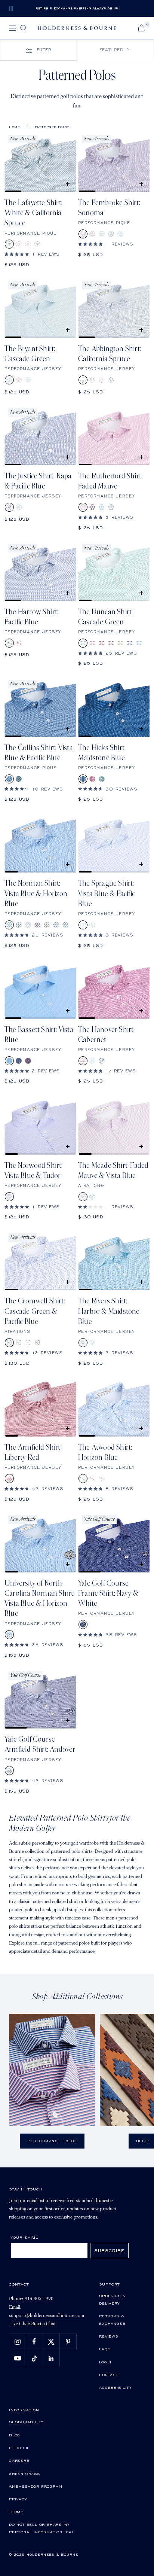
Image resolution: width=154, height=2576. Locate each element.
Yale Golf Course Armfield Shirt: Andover (40, 1744)
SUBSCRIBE (109, 2251)
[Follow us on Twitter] (51, 2341)
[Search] (24, 28)
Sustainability (26, 2422)
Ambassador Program (36, 2486)
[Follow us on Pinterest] (68, 2341)
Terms (16, 2512)
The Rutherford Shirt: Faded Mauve (110, 481)
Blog (15, 2435)
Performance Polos (52, 2141)
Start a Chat (44, 2324)
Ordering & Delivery (113, 2299)
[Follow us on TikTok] (34, 2358)
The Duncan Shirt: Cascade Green (105, 617)
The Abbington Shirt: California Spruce (110, 354)
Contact (109, 2375)
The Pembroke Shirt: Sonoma (109, 208)
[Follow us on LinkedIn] (51, 2358)
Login (105, 2362)
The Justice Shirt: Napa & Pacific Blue (38, 481)
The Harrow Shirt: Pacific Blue (31, 617)
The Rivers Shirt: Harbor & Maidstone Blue (109, 1311)
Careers (19, 2460)
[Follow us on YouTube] (17, 2358)
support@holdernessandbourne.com (47, 2316)
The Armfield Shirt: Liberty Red (33, 1453)
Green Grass (24, 2473)
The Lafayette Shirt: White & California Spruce (33, 213)
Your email (24, 2237)
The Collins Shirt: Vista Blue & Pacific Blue (39, 753)
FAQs (105, 2349)
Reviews (109, 2336)
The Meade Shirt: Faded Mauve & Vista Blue (113, 1171)
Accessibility (115, 2387)
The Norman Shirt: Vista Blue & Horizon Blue (36, 894)
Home (14, 127)
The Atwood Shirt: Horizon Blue (105, 1453)
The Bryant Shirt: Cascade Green (30, 354)
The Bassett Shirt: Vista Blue (39, 1035)
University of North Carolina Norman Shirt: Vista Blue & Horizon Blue (39, 1599)
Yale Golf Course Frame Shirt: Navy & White (108, 1594)
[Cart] (141, 28)
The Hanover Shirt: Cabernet (107, 1035)
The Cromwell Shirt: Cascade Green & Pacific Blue (35, 1311)
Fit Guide (19, 2448)
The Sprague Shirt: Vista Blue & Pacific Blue (107, 894)
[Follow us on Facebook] (34, 2341)
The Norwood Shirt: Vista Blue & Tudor (34, 1171)
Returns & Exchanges (112, 2320)
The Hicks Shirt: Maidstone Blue (102, 753)
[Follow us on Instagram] (17, 2341)
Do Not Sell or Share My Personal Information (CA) (41, 2528)
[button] (115, 50)
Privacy (18, 2499)
